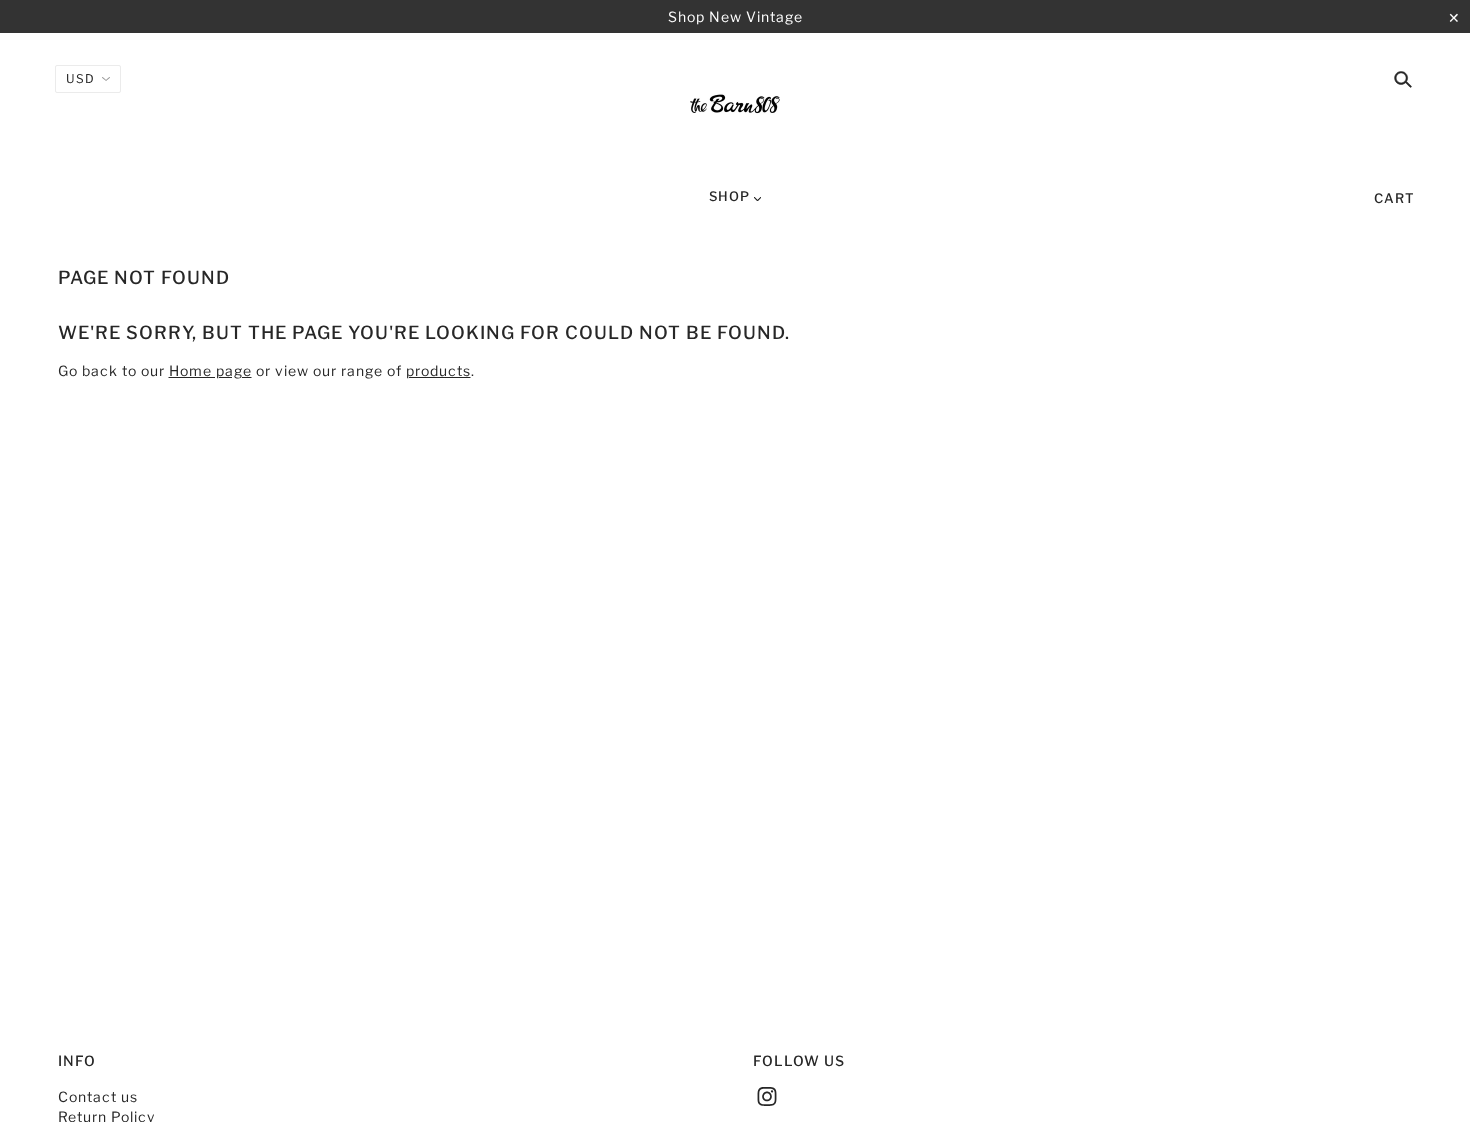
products (438, 370)
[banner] (735, 108)
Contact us (98, 1096)
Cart (1394, 198)
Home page (210, 370)
